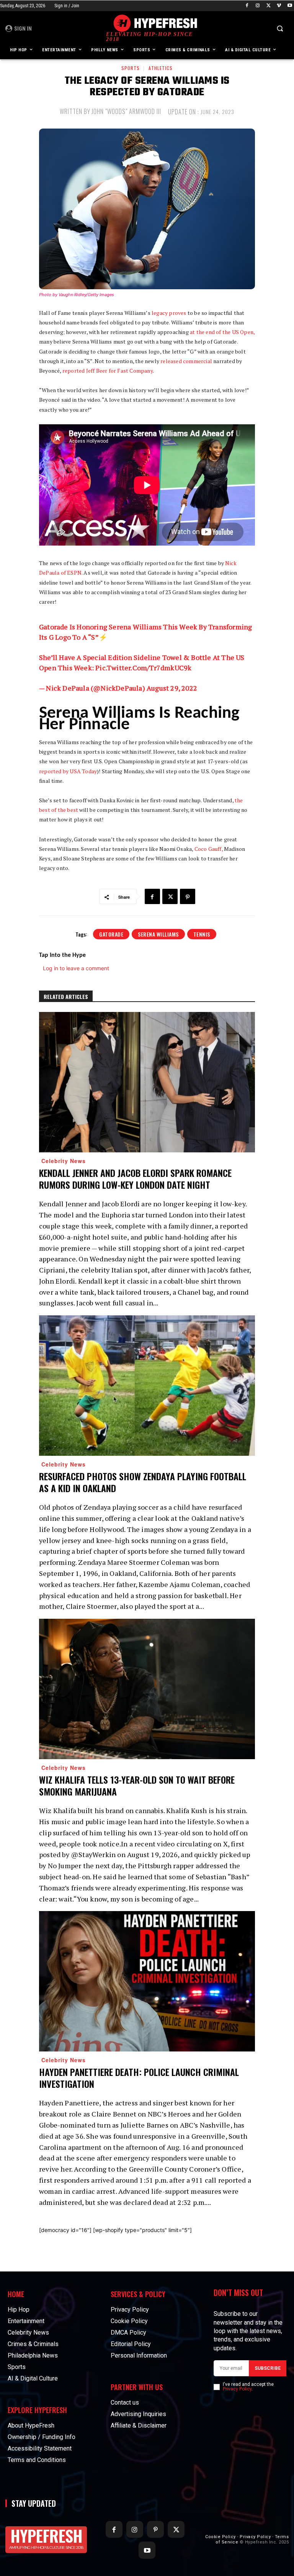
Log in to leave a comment (76, 968)
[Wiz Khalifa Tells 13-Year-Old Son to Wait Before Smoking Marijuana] (147, 1689)
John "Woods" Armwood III (126, 111)
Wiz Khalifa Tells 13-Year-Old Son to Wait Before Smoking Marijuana (137, 1785)
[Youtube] (290, 6)
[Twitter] (269, 6)
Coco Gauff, (209, 849)
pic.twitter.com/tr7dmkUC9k (143, 668)
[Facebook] (247, 6)
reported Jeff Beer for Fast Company (108, 371)
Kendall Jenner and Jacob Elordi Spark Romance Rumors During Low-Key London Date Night (135, 1179)
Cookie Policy (220, 2537)
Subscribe (268, 2368)
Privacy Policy (237, 2389)
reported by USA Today (68, 771)
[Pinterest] (188, 896)
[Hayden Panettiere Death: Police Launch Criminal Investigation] (147, 1981)
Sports (131, 68)
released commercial (187, 361)
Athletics (161, 68)
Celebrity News (64, 1161)
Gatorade (111, 934)
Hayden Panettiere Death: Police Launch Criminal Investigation (139, 2078)
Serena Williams (158, 934)
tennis (202, 934)
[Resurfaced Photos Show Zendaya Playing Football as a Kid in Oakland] (147, 1386)
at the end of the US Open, (222, 332)
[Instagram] (258, 6)
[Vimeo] (279, 6)
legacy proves (169, 313)
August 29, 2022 (172, 688)
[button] (280, 29)
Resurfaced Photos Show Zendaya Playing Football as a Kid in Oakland (143, 1482)
